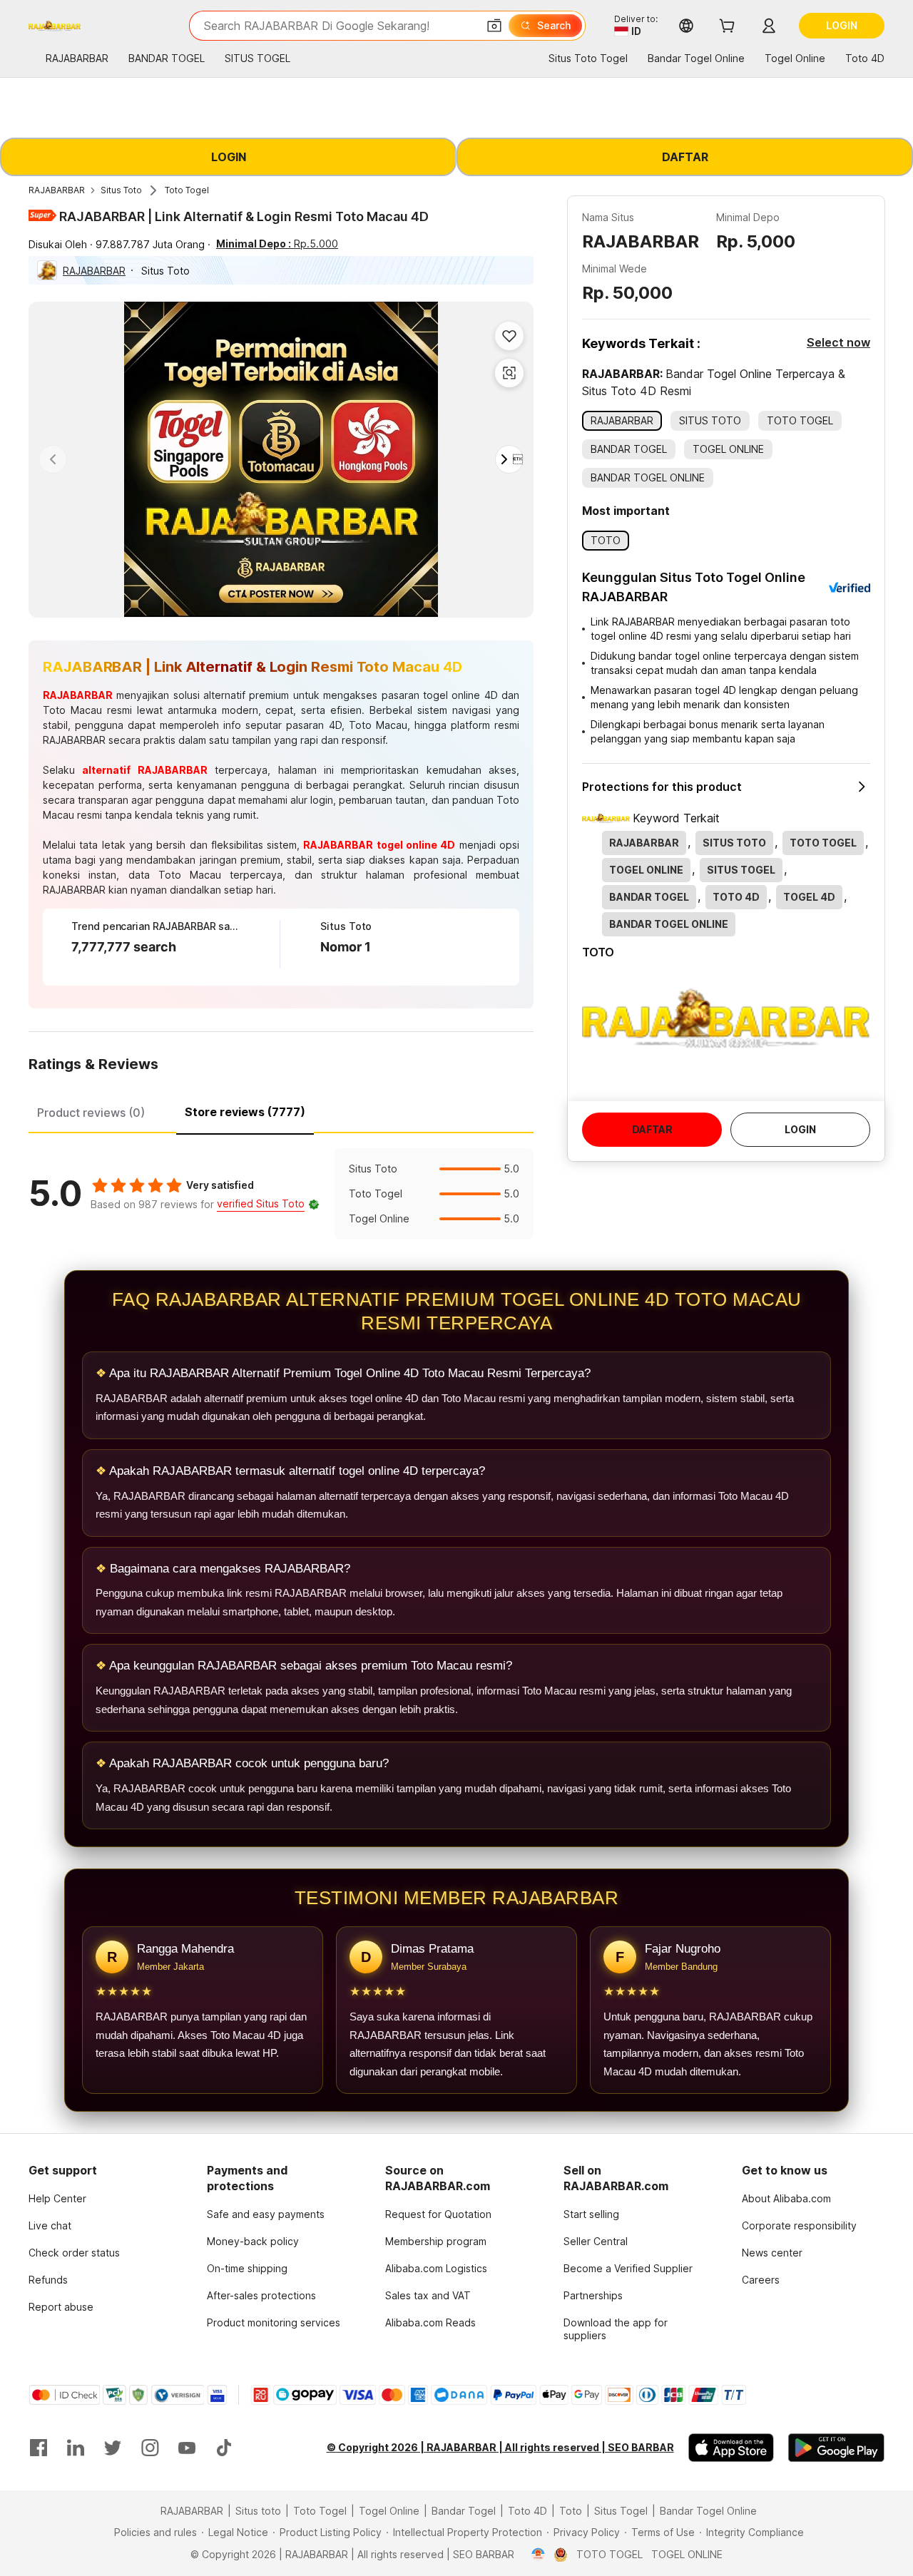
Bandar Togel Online (708, 2511)
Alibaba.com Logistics (436, 2268)
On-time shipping (247, 2268)
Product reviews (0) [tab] (91, 1113)
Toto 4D (527, 2511)
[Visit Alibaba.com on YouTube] (187, 2448)
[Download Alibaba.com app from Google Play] (836, 2448)
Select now (838, 342)
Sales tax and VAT (428, 2295)
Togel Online (389, 2511)
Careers (761, 2280)
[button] (494, 26)
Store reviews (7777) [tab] (245, 1112)
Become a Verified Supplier (628, 2268)
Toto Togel (187, 190)
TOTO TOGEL (609, 2554)
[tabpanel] (281, 1194)
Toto (571, 2511)
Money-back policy (253, 2241)
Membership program (436, 2241)
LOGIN (229, 157)
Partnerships (593, 2295)
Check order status (74, 2253)
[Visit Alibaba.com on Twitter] (113, 2448)
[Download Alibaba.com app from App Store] (731, 2448)
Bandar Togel (464, 2511)
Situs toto (258, 2511)
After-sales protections (261, 2295)
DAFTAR (685, 157)
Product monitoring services (274, 2322)
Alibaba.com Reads (430, 2322)
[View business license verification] (538, 2555)
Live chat (50, 2225)
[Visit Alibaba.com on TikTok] (224, 2448)
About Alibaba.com (786, 2198)
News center (772, 2253)
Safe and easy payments (266, 2214)
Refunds (48, 2280)
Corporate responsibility (799, 2225)
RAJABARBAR (57, 190)
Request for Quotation (438, 2214)
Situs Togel (621, 2511)
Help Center (57, 2198)
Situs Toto (121, 190)
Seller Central (596, 2241)
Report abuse (61, 2307)
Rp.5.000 (277, 244)
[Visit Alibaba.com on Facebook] (39, 2448)
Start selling (591, 2214)
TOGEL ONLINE (687, 2554)
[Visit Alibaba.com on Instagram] (150, 2448)
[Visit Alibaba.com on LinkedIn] (76, 2448)
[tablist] (281, 1110)
